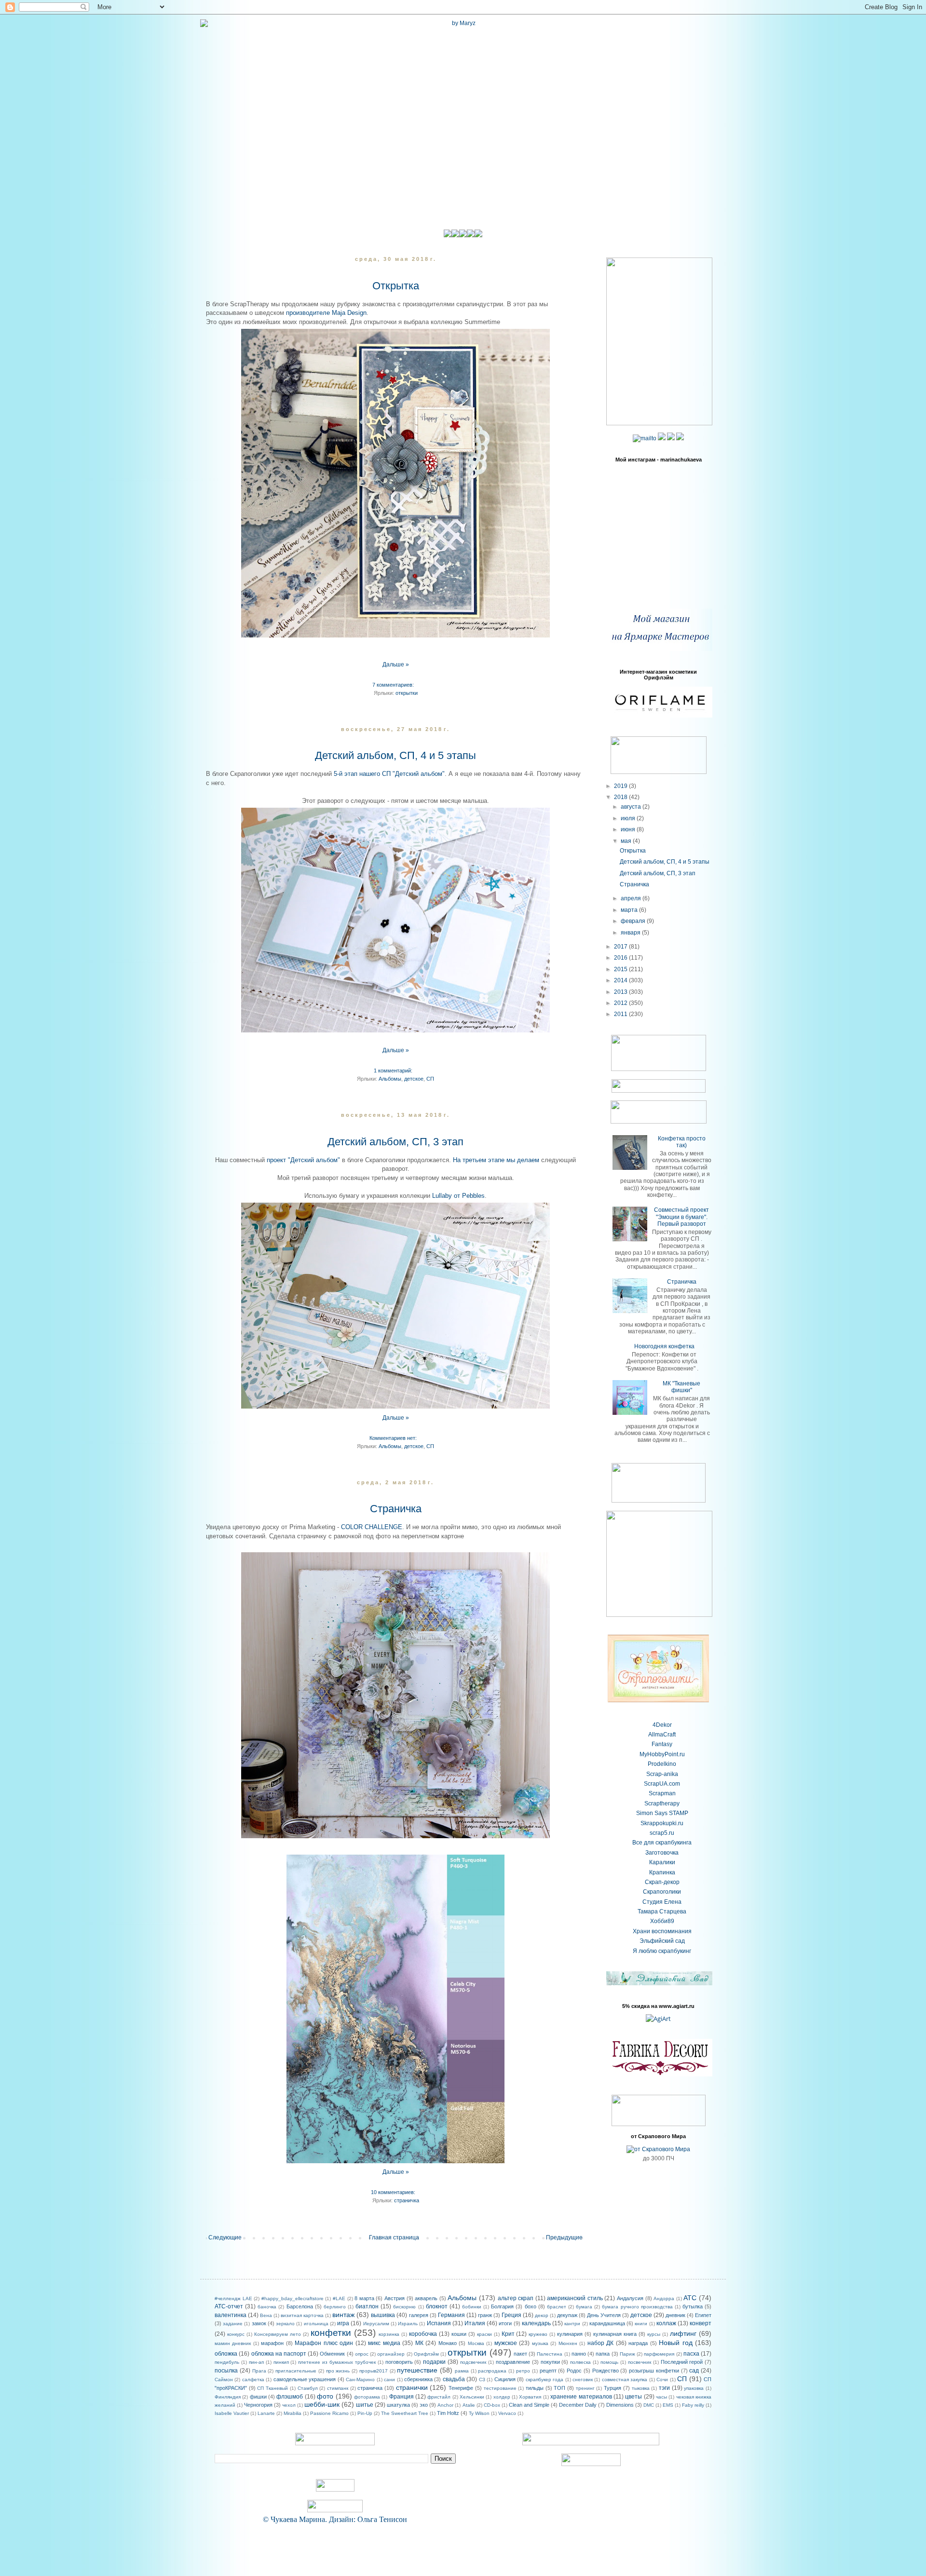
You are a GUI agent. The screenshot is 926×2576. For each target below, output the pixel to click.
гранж (485, 2315)
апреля (632, 898)
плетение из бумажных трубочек (337, 2362)
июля (629, 818)
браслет (557, 2307)
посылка (226, 2371)
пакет (520, 2354)
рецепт (548, 2371)
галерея (419, 2315)
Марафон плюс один (324, 2343)
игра (343, 2323)
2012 (621, 1003)
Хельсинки (472, 2397)
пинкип (281, 2362)
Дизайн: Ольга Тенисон (368, 2519)
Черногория (258, 2405)
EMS (668, 2405)
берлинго (335, 2307)
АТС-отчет (229, 2306)
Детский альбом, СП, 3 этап (395, 1142)
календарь (536, 2323)
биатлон (367, 2306)
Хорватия (530, 2397)
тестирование (500, 2388)
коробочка (423, 2334)
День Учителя (604, 2315)
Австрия (395, 2298)
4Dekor (662, 1725)
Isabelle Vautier (232, 2413)
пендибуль (227, 2362)
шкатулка (398, 2405)
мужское (506, 2343)
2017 (621, 947)
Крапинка (662, 1872)
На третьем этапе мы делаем (496, 1160)
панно (579, 2354)
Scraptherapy (662, 1803)
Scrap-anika (662, 1774)
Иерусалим (376, 2324)
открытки (407, 693)
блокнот (437, 2306)
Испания (439, 2323)
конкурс (236, 2334)
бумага (584, 2307)
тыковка (641, 2388)
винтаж (343, 2315)
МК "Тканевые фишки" (681, 1387)
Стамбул (308, 2388)
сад (694, 2371)
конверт (701, 2323)
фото (325, 2396)
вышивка (383, 2315)
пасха (691, 2354)
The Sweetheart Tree (405, 2413)
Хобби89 (662, 1921)
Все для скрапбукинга (662, 1843)
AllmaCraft (662, 1735)
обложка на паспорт (279, 2354)
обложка (226, 2354)
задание (233, 2324)
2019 (621, 786)
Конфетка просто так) (682, 1142)
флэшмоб (290, 2397)
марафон (272, 2343)
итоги (505, 2323)
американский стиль (575, 2298)
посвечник (640, 2362)
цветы (633, 2397)
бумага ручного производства (637, 2307)
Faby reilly (693, 2405)
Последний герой (682, 2362)
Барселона (300, 2306)
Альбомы (390, 1079)
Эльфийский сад (662, 1941)
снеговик (583, 2379)
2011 (621, 1014)
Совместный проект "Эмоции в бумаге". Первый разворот (681, 1217)
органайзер (391, 2354)
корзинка (389, 2334)
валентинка (231, 2315)
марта (630, 910)
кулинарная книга (615, 2334)
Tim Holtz (448, 2413)
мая (627, 841)
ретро (523, 2371)
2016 (621, 958)
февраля (634, 921)
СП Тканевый (272, 2388)
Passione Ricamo (329, 2413)
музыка (540, 2343)
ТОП (559, 2388)
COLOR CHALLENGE (371, 1527)
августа (632, 807)
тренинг (585, 2388)
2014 (621, 980)
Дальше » (396, 664)
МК (419, 2343)
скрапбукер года (545, 2379)
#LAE (339, 2298)
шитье (365, 2405)
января (631, 933)
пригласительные (296, 2371)
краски (484, 2334)
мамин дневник (233, 2343)
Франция (402, 2397)
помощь (609, 2362)
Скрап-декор (662, 1882)
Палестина (550, 2354)
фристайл (439, 2397)
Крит (508, 2334)
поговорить (399, 2362)
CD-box (492, 2405)
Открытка (396, 286)
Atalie (469, 2405)
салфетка (253, 2379)
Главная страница (394, 2237)
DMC (649, 2405)
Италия (475, 2323)
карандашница (607, 2323)
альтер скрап (516, 2298)
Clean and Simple (529, 2405)
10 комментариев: (393, 2192)
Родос (574, 2371)
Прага (259, 2371)
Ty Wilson (479, 2413)
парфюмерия (659, 2354)
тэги (664, 2388)
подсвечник (473, 2362)
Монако (448, 2343)
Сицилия (505, 2379)
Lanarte (266, 2413)
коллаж (666, 2323)
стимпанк (338, 2388)
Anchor (445, 2405)
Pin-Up (365, 2413)
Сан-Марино (360, 2379)
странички (412, 2387)
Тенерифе (461, 2388)
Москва (476, 2343)
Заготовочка (662, 1853)
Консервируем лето (278, 2334)
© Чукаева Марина (294, 2519)
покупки (550, 2362)
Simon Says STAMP (662, 1813)
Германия (451, 2315)
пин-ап (256, 2362)
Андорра (664, 2298)
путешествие (417, 2370)
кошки (459, 2334)
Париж (627, 2354)
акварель (426, 2298)
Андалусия (630, 2298)
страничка (407, 2200)
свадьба (454, 2379)
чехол (289, 2405)
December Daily (578, 2405)
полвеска (580, 2362)
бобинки (472, 2307)
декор (542, 2315)
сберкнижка (418, 2379)
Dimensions (620, 2405)
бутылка (693, 2306)
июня (629, 829)
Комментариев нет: (393, 1438)
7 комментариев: (393, 685)
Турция (613, 2388)
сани (389, 2379)
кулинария (570, 2334)
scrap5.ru (662, 1833)
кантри (572, 2324)
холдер (502, 2397)
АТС (690, 2298)
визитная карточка (302, 2315)
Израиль (408, 2324)
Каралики (662, 1862)
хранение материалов (581, 2397)
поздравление (513, 2362)
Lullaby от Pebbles (458, 1196)
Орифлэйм (426, 2354)
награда (638, 2343)
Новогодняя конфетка (664, 1346)
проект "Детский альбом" (303, 1160)
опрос (362, 2354)
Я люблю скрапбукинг (662, 1951)
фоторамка (367, 2397)
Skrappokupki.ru (662, 1823)
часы (661, 2397)
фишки (258, 2397)
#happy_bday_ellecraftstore (293, 2298)
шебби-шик (322, 2404)
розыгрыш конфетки (654, 2371)
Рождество (606, 2371)
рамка (462, 2371)
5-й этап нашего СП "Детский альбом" (389, 774)
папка (603, 2354)
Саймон (224, 2379)
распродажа (492, 2371)
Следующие (225, 2237)
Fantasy (662, 1744)
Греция (511, 2315)
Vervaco (507, 2413)
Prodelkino (662, 1764)
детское (414, 1079)
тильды (535, 2388)
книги (641, 2324)
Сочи (662, 2379)
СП (430, 1079)
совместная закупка (625, 2379)
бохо (531, 2306)
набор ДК (600, 2343)
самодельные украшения (305, 2379)
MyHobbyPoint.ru (662, 1754)
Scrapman (662, 1793)
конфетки (331, 2333)
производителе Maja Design (326, 313)
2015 (621, 969)
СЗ (482, 2379)
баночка (267, 2307)
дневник (675, 2315)
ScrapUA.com (662, 1784)
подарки (434, 2362)
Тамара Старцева (662, 1912)
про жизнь (338, 2371)
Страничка (396, 1509)
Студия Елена (662, 1902)
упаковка (694, 2388)
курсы (654, 2334)
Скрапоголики (662, 1892)
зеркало (285, 2324)
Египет (703, 2315)
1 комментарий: (393, 1071)
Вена (266, 2315)
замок (259, 2323)
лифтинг (683, 2333)
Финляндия (228, 2397)
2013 (621, 992)
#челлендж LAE (233, 2298)
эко (424, 2405)
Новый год (675, 2343)
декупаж (567, 2315)
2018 (621, 797)
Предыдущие (564, 2237)
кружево (538, 2334)
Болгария (502, 2306)
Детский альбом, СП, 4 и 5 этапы (395, 755)
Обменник (332, 2354)
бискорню (404, 2307)
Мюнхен (568, 2343)
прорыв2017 (374, 2371)
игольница (316, 2324)
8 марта (364, 2298)
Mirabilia (293, 2413)
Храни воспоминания (662, 1931)
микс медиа (384, 2343)
